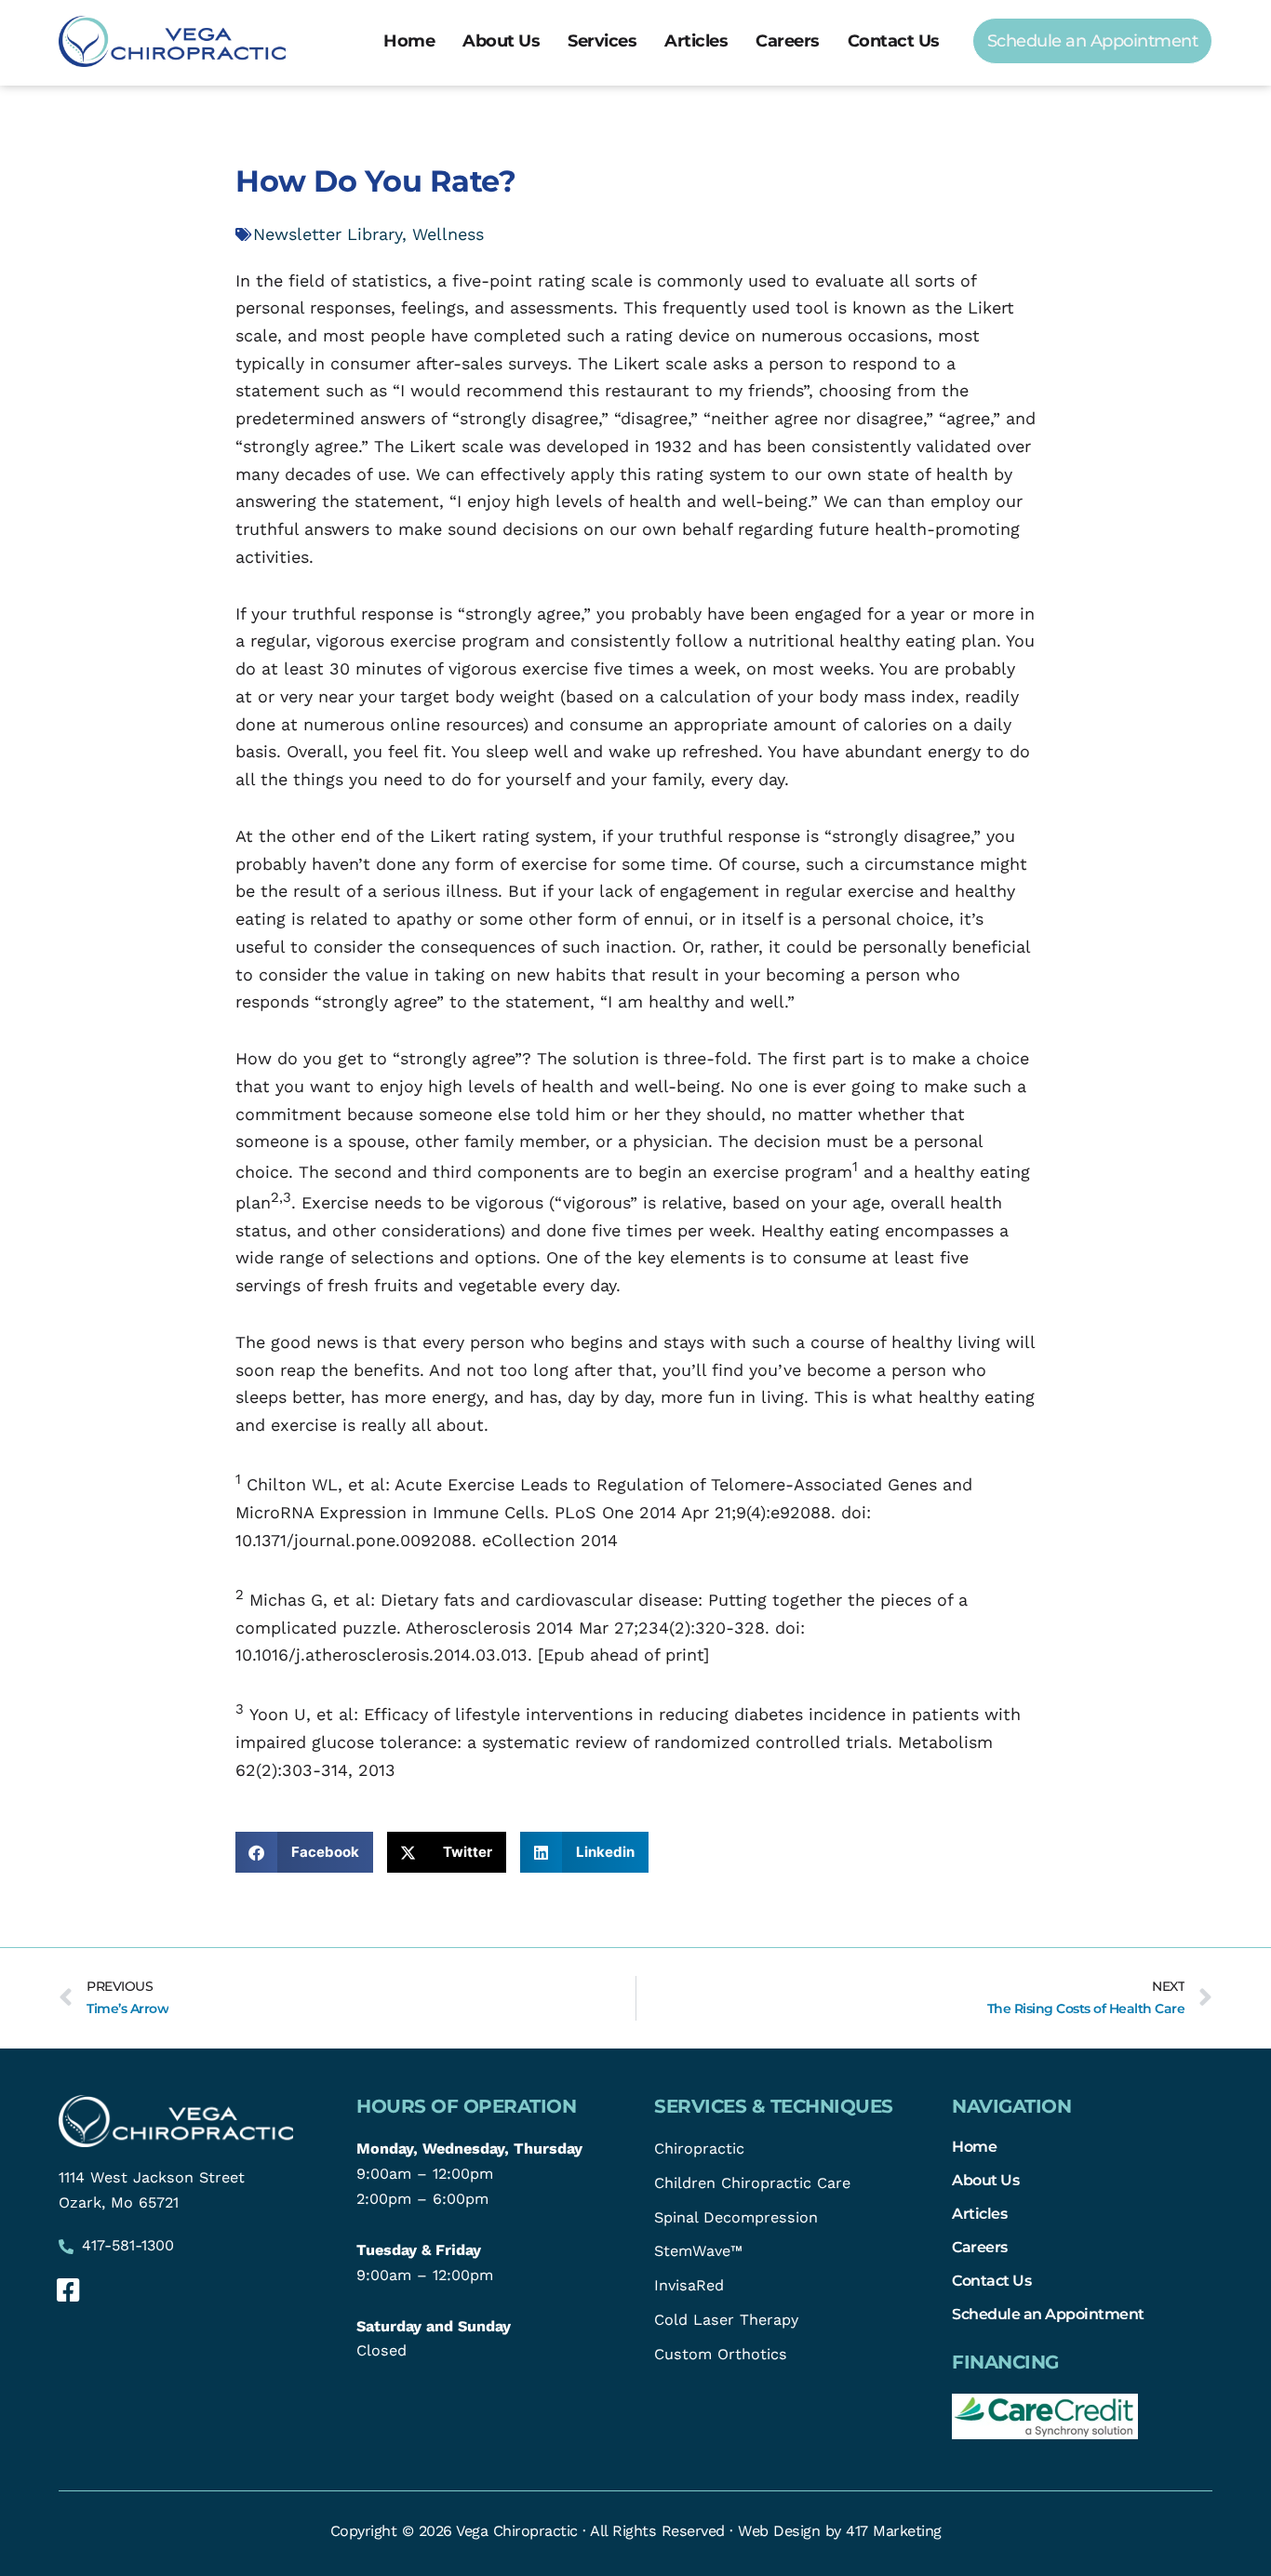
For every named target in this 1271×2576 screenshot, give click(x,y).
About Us (501, 41)
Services (602, 41)
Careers (788, 41)
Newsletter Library (328, 234)
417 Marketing (894, 2531)
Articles (696, 41)
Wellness (448, 234)
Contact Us (894, 41)
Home (409, 41)
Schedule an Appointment (1048, 2314)
